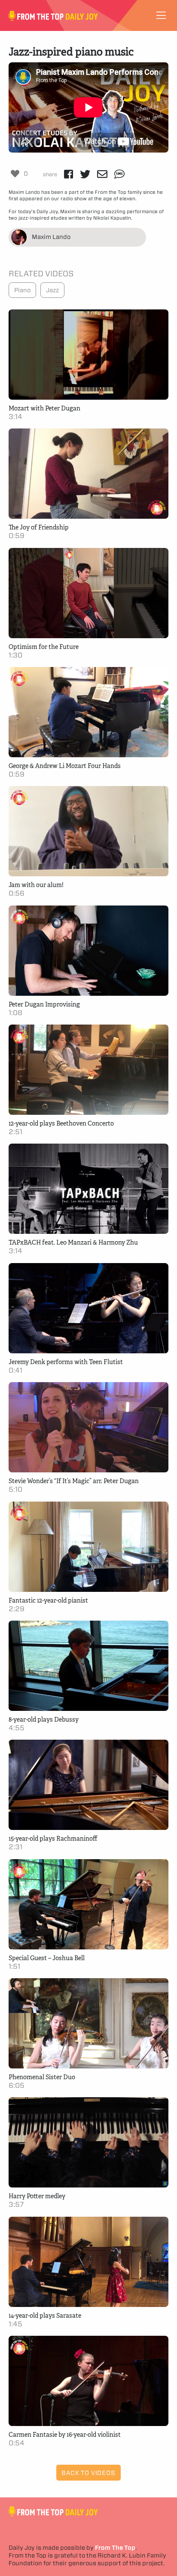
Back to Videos (88, 2473)
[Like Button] (15, 174)
